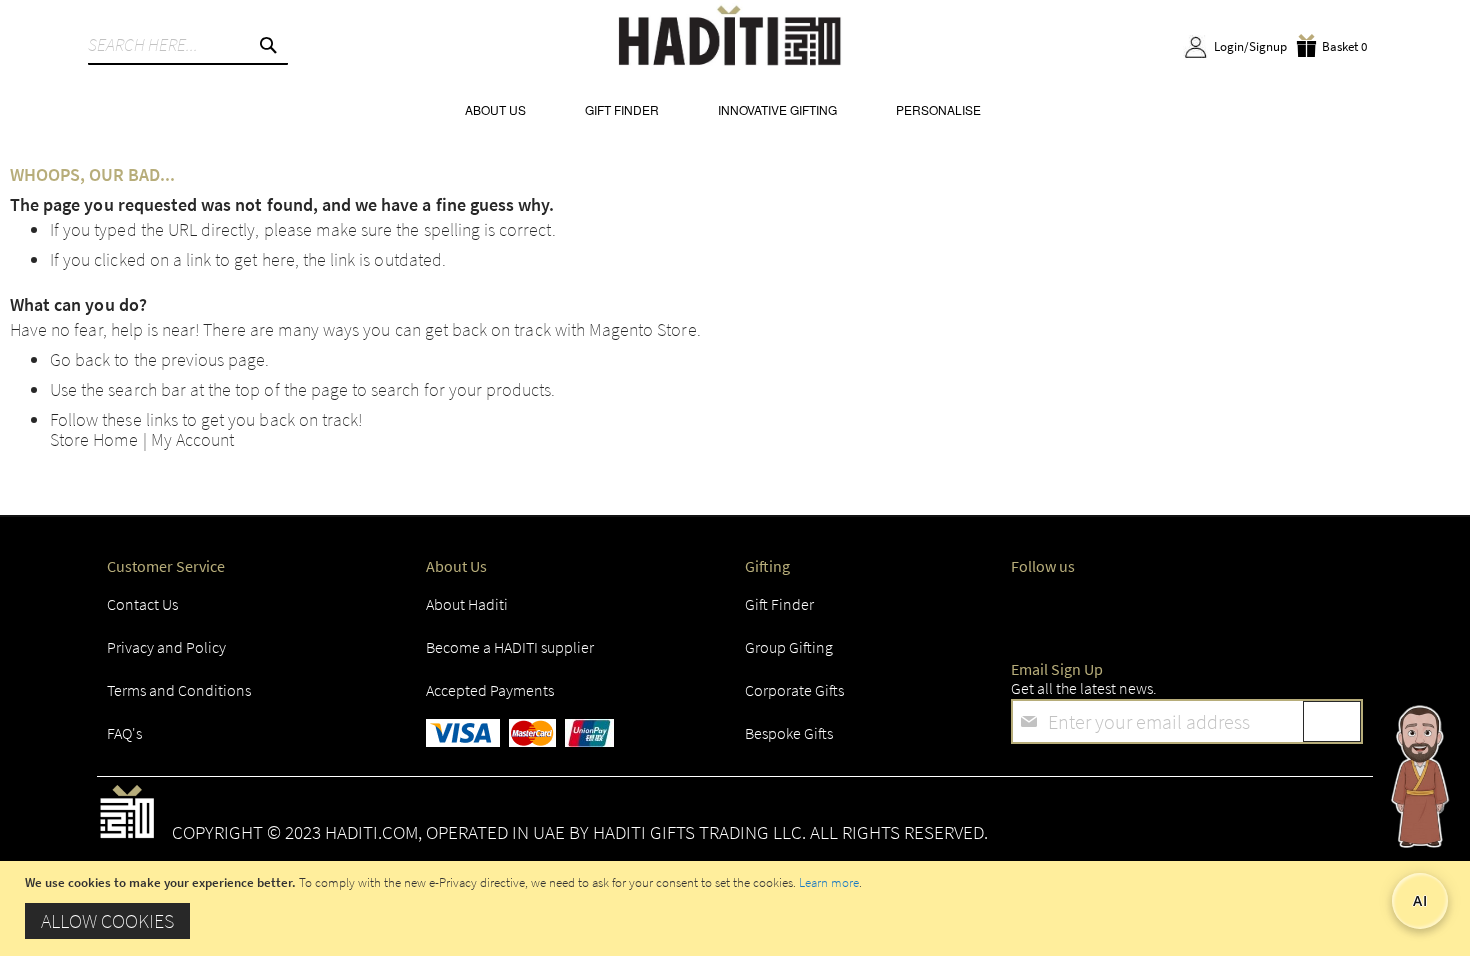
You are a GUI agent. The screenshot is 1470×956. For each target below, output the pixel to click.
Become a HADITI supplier (510, 647)
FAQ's (124, 733)
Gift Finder (779, 604)
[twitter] (1079, 610)
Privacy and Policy (166, 647)
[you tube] (1224, 610)
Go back (80, 359)
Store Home (94, 439)
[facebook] (1031, 610)
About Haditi (467, 604)
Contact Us (142, 604)
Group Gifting (789, 647)
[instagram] (1127, 610)
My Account (193, 439)
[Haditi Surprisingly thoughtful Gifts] (730, 38)
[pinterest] (1272, 610)
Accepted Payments (490, 690)
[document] (737, 908)
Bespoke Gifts (789, 733)
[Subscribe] (1332, 721)
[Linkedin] (1175, 610)
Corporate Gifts (794, 690)
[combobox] (188, 45)
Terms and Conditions (179, 690)
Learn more (829, 882)
